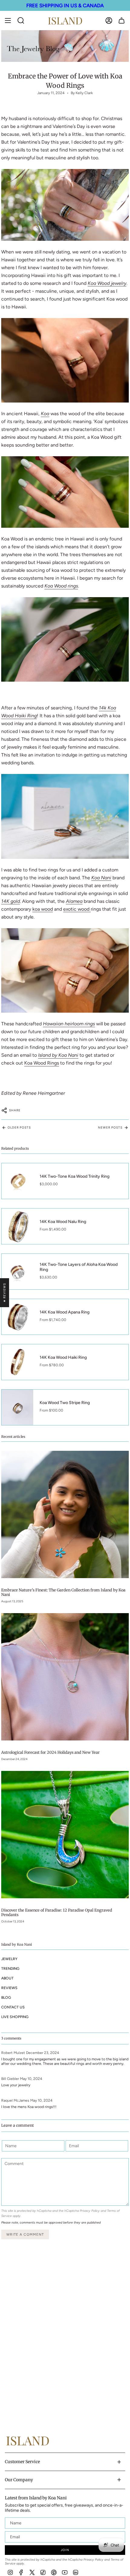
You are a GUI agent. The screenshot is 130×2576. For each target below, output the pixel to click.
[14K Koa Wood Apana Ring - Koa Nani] (65, 360)
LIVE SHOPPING (15, 2017)
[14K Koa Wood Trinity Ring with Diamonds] (65, 205)
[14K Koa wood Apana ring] (65, 639)
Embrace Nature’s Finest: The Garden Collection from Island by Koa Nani (63, 1592)
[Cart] (122, 21)
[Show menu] (8, 21)
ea (80, 901)
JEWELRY (9, 1959)
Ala (70, 901)
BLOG (6, 1997)
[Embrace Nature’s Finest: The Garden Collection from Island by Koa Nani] (65, 1514)
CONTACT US (13, 2007)
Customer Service (22, 2462)
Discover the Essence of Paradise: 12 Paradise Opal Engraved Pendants (57, 1912)
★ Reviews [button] (4, 1293)
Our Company (19, 2480)
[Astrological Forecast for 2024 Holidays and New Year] (65, 1677)
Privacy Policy (90, 2211)
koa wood (43, 909)
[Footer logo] (28, 2441)
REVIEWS (9, 1988)
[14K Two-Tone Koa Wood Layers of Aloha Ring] (65, 492)
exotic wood (77, 909)
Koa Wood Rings (42, 1063)
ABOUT (7, 1978)
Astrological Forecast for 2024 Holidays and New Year (50, 1752)
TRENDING (10, 1968)
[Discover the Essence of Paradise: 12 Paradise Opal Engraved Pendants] (65, 1834)
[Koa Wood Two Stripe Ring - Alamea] (65, 816)
